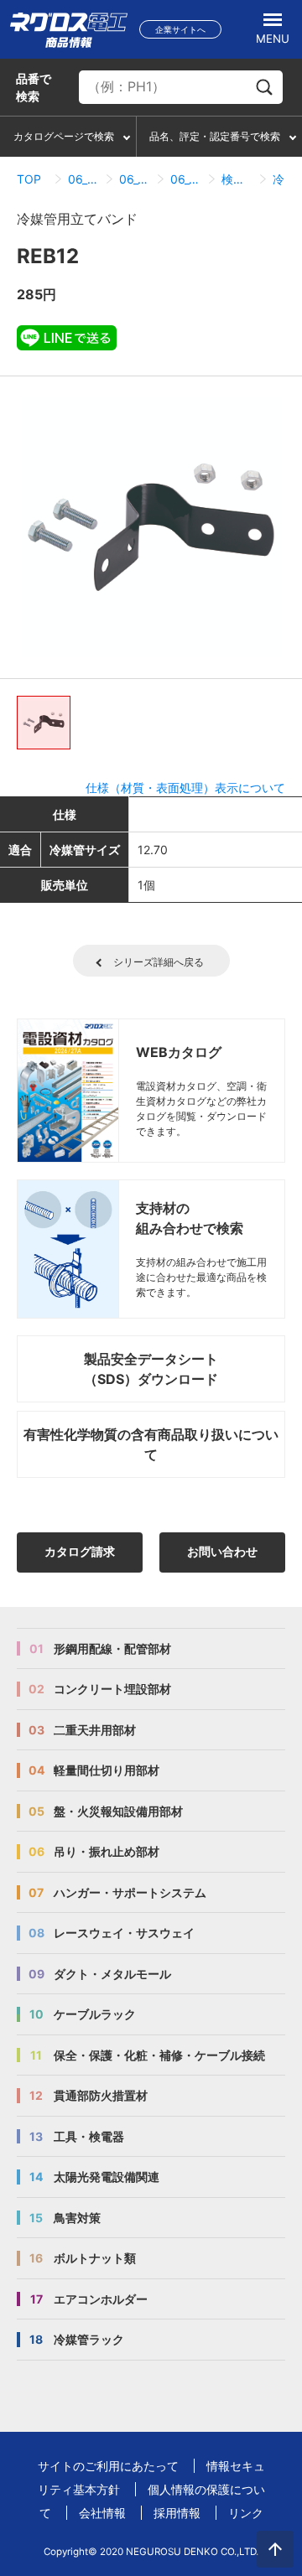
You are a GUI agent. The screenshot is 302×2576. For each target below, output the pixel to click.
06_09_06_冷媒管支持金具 (186, 179)
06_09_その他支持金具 (135, 179)
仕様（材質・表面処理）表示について (185, 788)
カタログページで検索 (64, 136)
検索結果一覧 (237, 179)
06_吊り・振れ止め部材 (83, 179)
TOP (29, 179)
